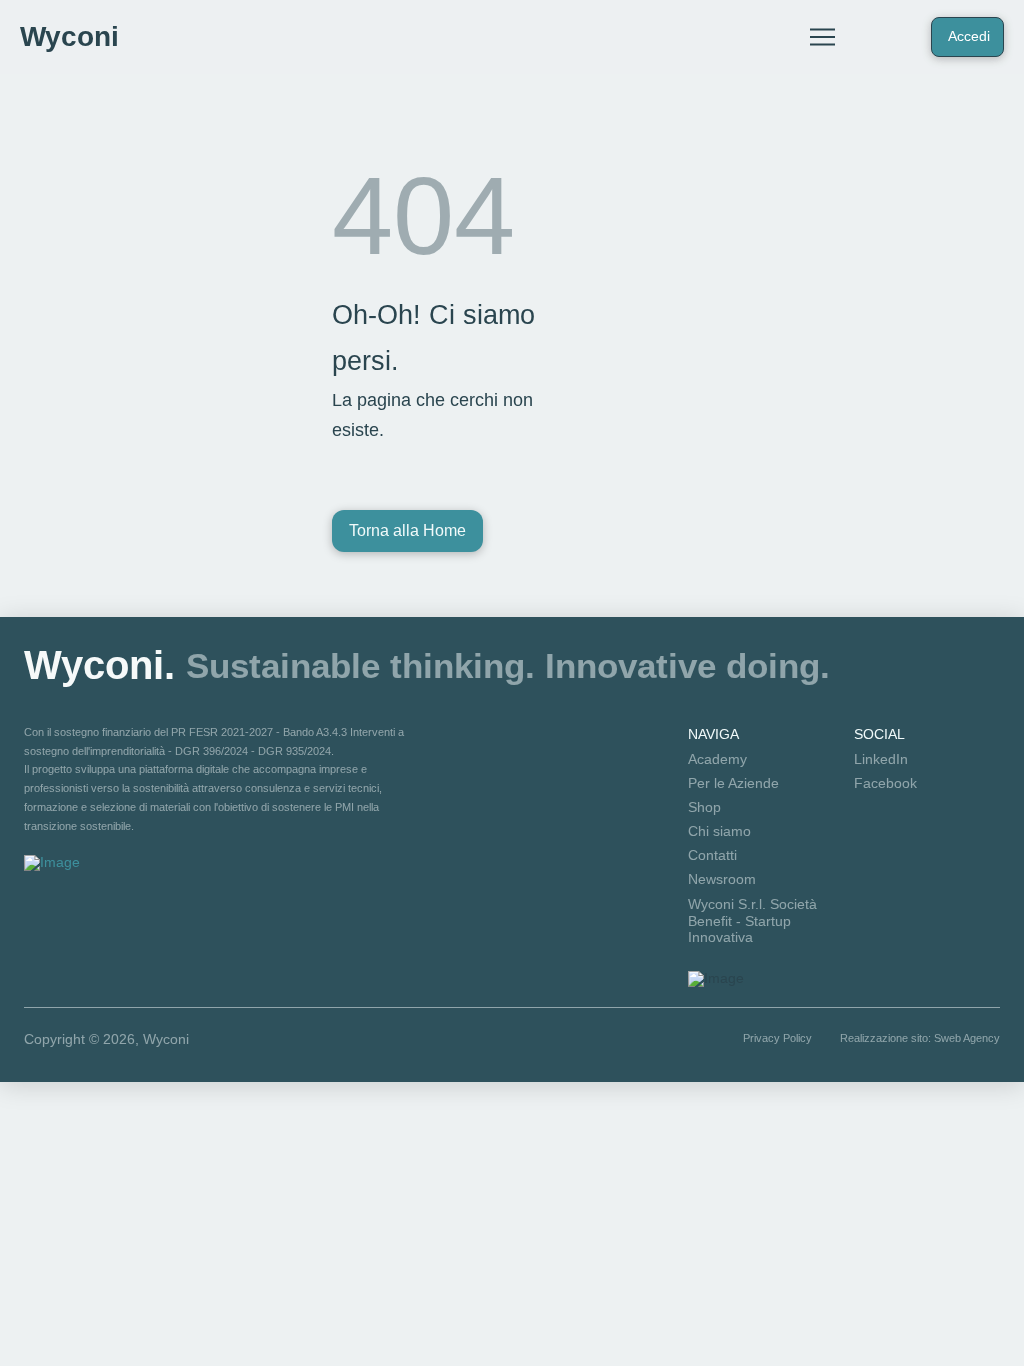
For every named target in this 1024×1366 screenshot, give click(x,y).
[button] (822, 37)
